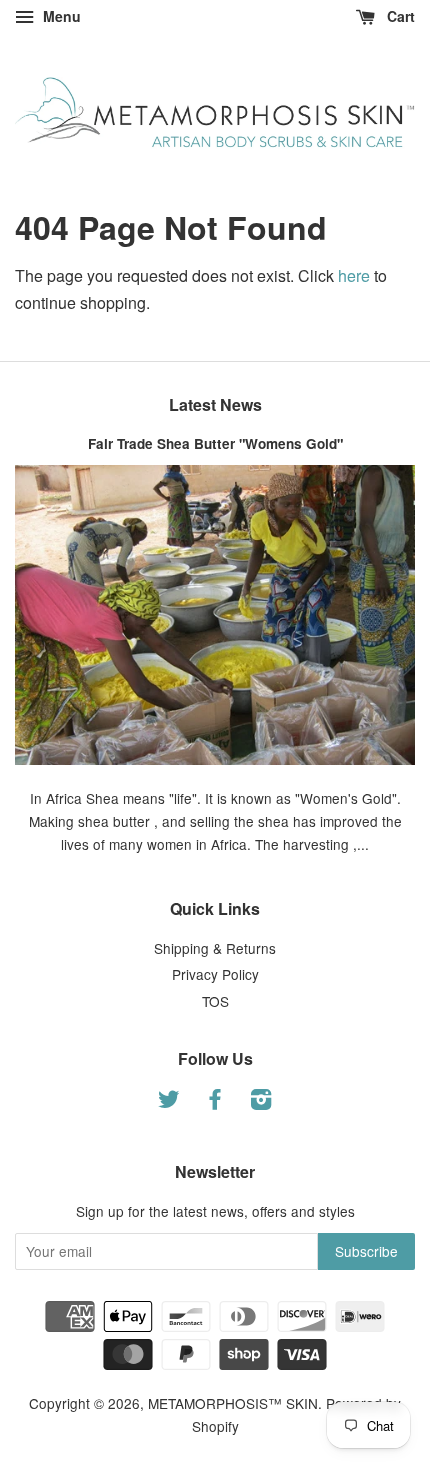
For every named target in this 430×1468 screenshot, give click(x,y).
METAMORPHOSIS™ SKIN (233, 1403)
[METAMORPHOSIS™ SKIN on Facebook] (215, 1102)
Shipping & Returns (215, 948)
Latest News (215, 404)
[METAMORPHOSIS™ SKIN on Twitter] (169, 1102)
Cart (399, 16)
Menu (60, 16)
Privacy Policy (215, 974)
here (354, 275)
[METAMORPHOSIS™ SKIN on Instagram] (261, 1102)
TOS (215, 1001)
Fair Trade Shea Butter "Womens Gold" (215, 443)
